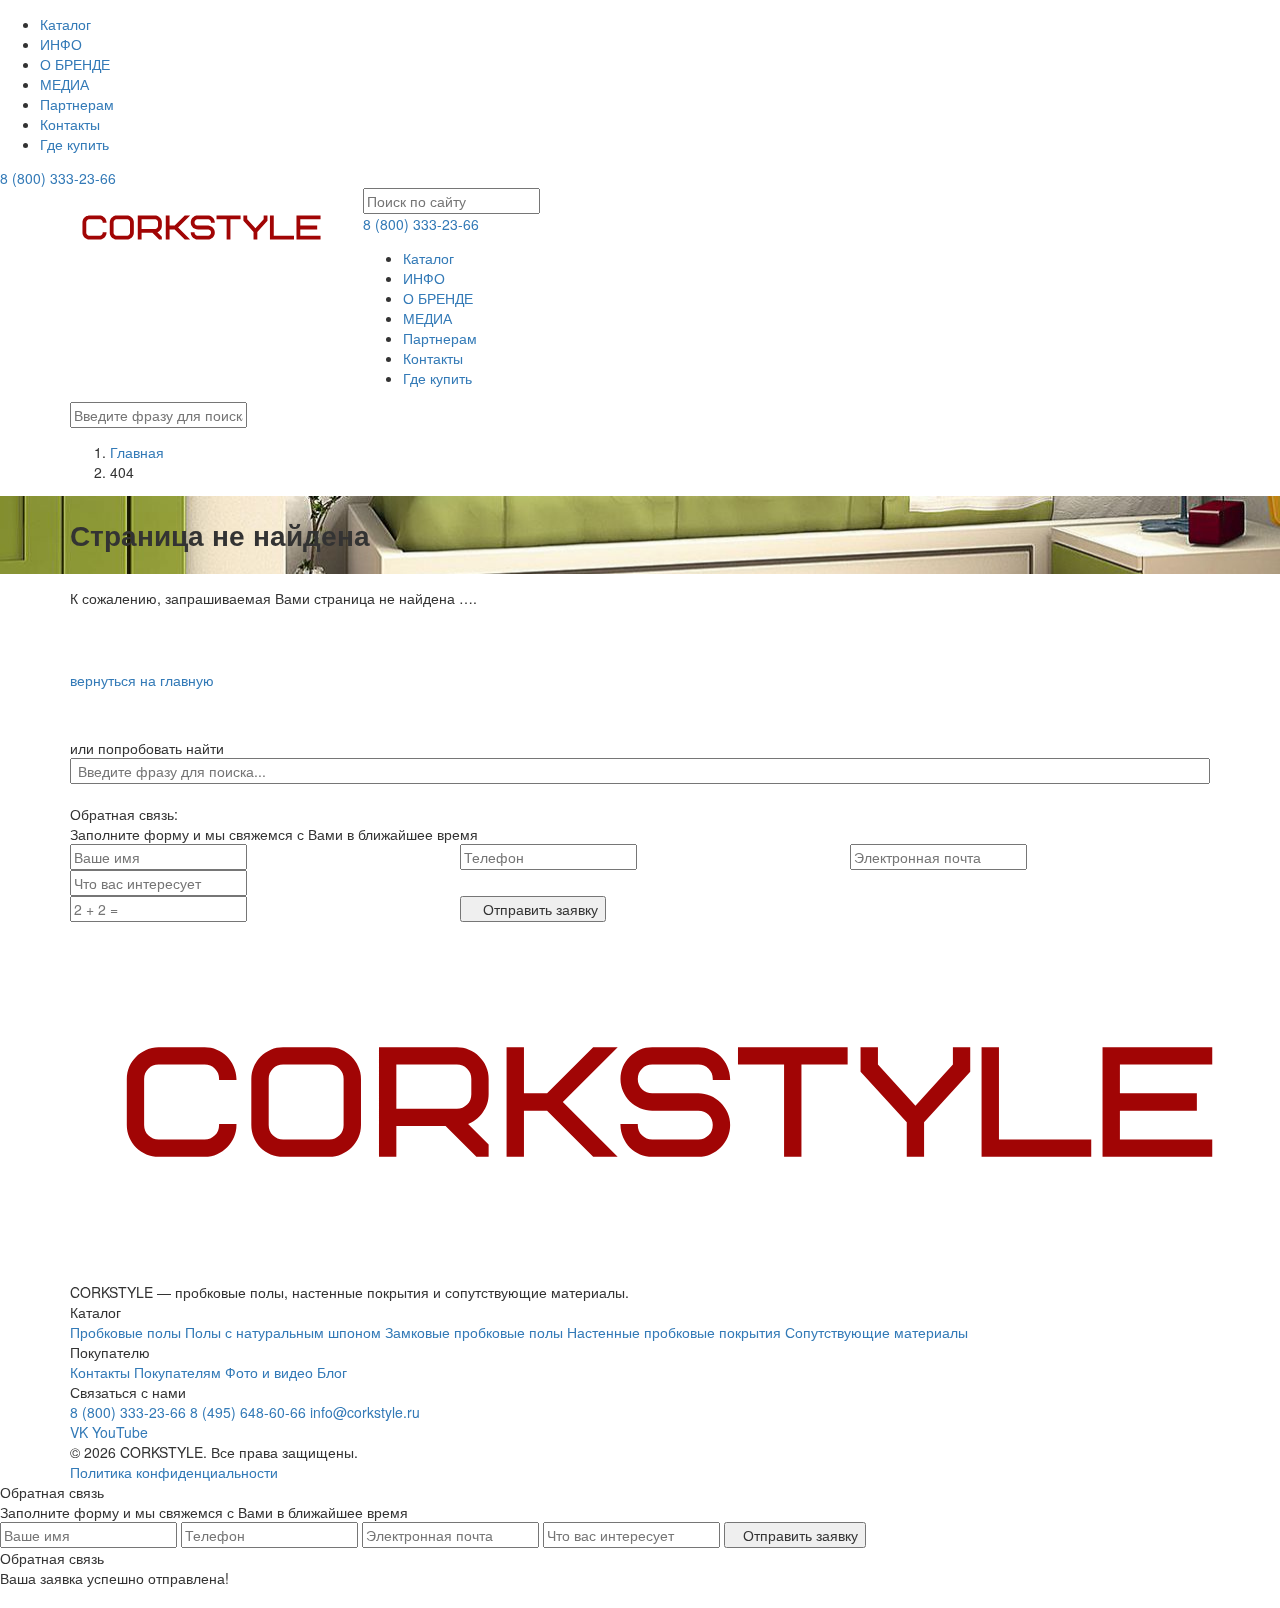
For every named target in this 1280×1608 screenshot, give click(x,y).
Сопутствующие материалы (876, 1332)
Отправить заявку (538, 909)
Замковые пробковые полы (474, 1332)
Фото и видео (269, 1372)
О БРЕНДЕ (75, 64)
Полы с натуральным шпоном (283, 1332)
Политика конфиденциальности (174, 1472)
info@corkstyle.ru (365, 1412)
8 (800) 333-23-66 (58, 178)
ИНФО (61, 44)
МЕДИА (64, 84)
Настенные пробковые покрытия (674, 1332)
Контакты (70, 124)
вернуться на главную (142, 680)
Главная (137, 452)
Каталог (65, 24)
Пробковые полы (125, 1332)
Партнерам (77, 104)
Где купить (74, 144)
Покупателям (177, 1372)
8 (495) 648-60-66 (248, 1412)
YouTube (120, 1432)
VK (79, 1432)
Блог (332, 1372)
